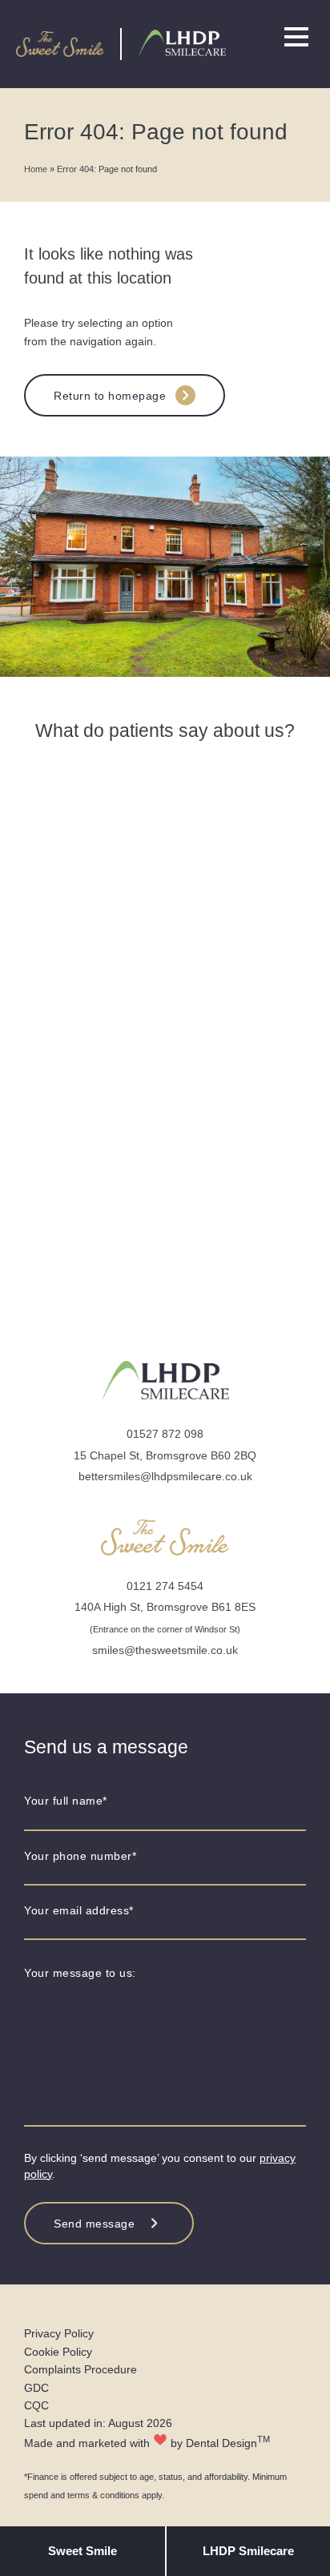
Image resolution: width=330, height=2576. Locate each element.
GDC (36, 2388)
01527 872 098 (165, 1434)
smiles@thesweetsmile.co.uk (165, 1650)
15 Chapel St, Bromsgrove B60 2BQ (165, 1455)
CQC (36, 2405)
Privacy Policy (59, 2333)
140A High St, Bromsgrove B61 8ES (165, 1607)
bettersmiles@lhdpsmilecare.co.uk (165, 1476)
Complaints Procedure (80, 2369)
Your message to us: (80, 1973)
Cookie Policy (58, 2352)
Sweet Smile (82, 2551)
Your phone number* (80, 1856)
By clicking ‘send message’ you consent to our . (160, 2166)
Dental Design (221, 2443)
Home (36, 169)
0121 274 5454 (165, 1586)
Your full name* (66, 1801)
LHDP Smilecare (248, 2551)
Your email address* (79, 1910)
